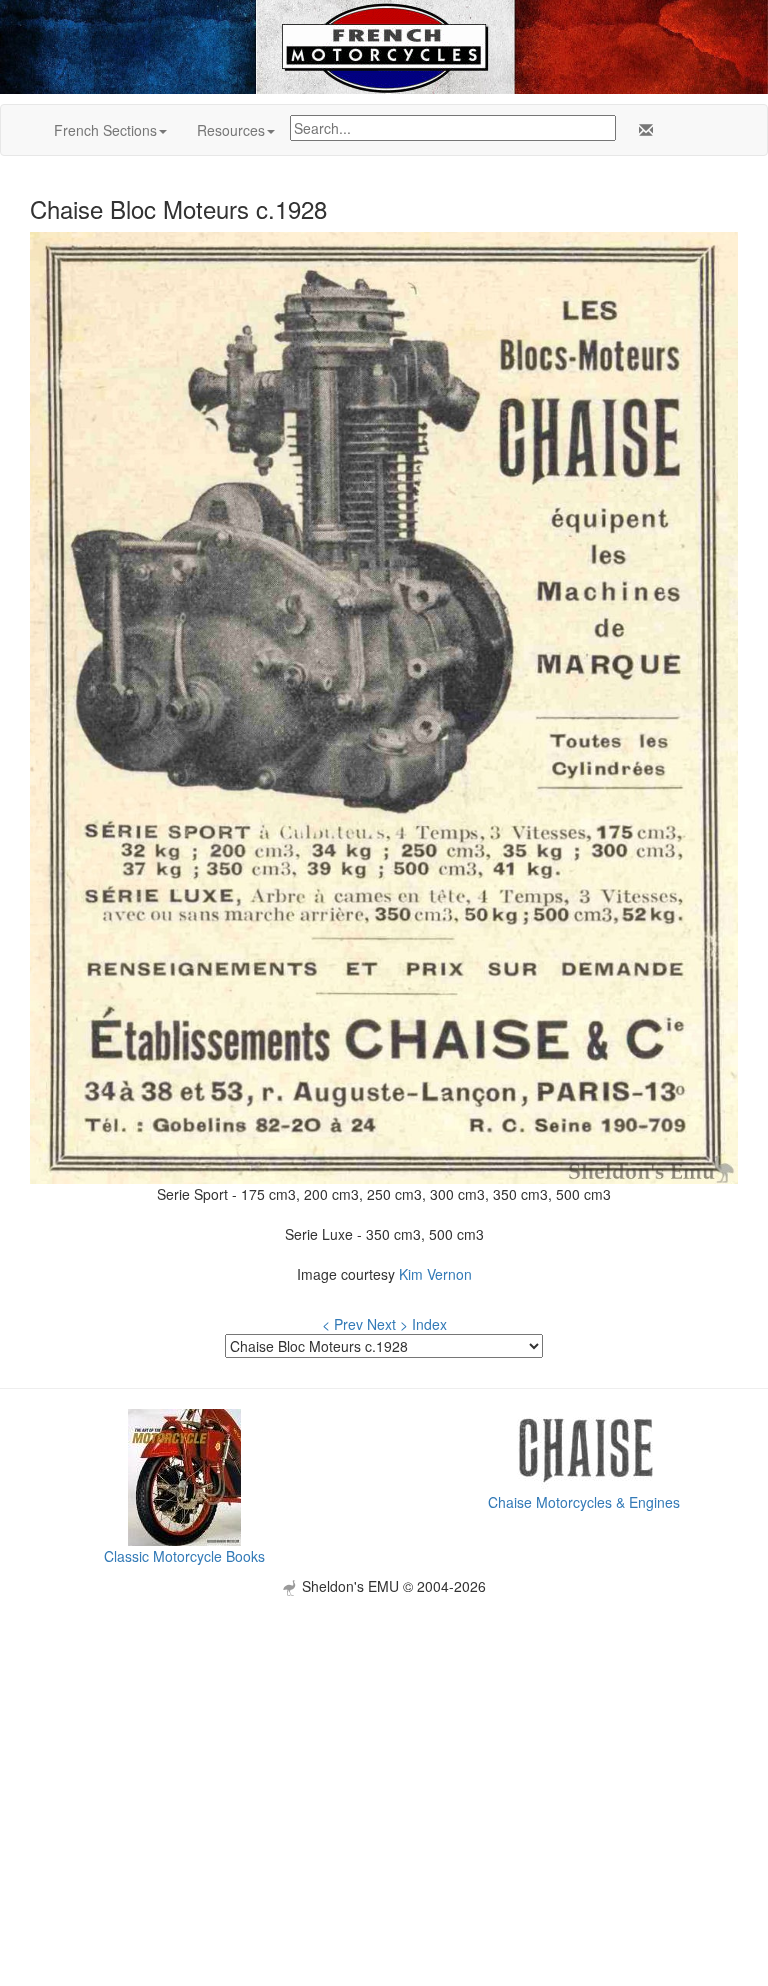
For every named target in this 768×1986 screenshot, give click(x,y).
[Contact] (642, 130)
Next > (387, 1324)
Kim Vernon (435, 1274)
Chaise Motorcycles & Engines (584, 1502)
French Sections (105, 130)
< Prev (342, 1324)
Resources (231, 130)
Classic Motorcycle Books (184, 1556)
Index (429, 1324)
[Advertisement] (384, 1736)
